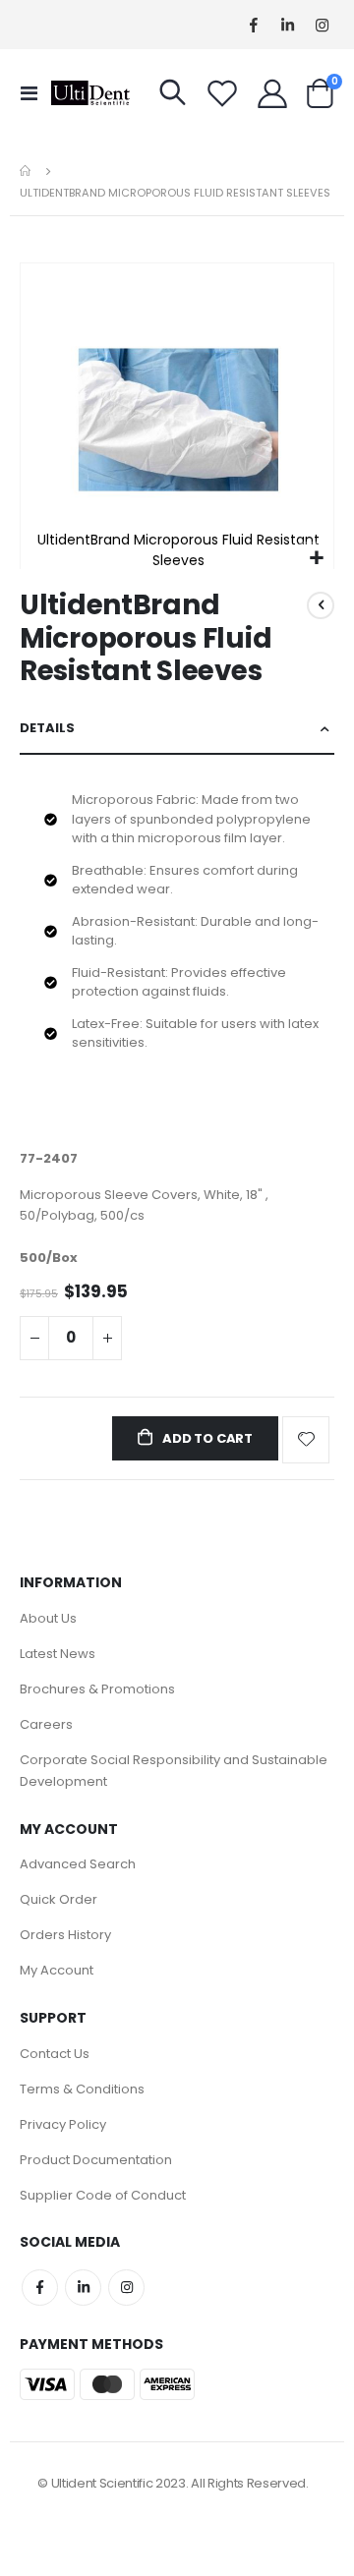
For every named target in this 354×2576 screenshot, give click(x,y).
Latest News (58, 1654)
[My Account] (272, 93)
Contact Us (55, 2054)
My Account (57, 1970)
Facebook (40, 2288)
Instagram (126, 2288)
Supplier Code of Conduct (103, 2195)
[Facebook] (253, 25)
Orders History (65, 1935)
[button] (316, 559)
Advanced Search (78, 1864)
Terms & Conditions (82, 2089)
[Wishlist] (222, 93)
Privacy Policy (63, 2124)
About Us (48, 1618)
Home (27, 171)
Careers (46, 1724)
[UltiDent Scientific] (90, 93)
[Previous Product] (321, 605)
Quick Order (59, 1899)
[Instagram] (322, 25)
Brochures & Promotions (97, 1689)
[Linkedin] (288, 25)
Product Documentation (96, 2160)
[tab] (177, 729)
